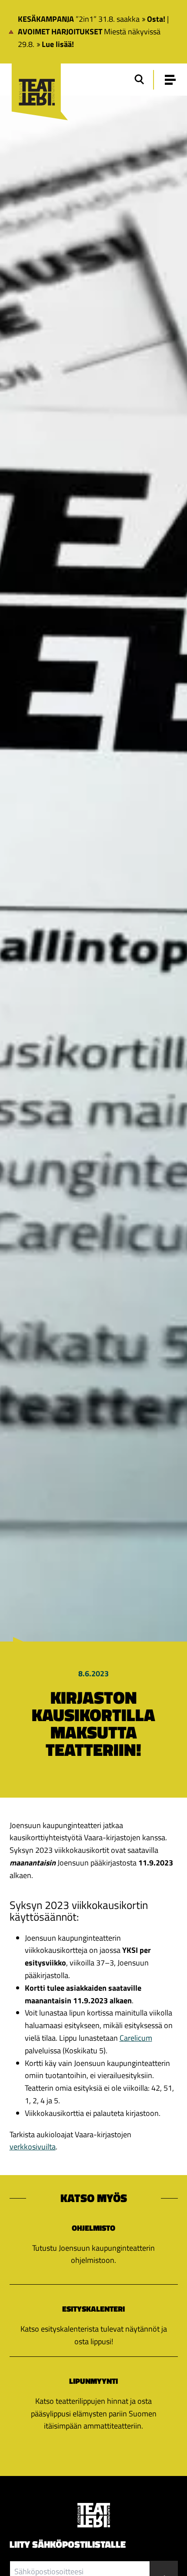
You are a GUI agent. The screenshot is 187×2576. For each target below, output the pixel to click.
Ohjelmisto (93, 2228)
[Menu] (170, 80)
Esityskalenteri (93, 2309)
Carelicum (136, 2038)
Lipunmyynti (93, 2381)
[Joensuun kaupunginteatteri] (36, 81)
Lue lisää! (58, 44)
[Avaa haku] (139, 80)
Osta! (156, 19)
